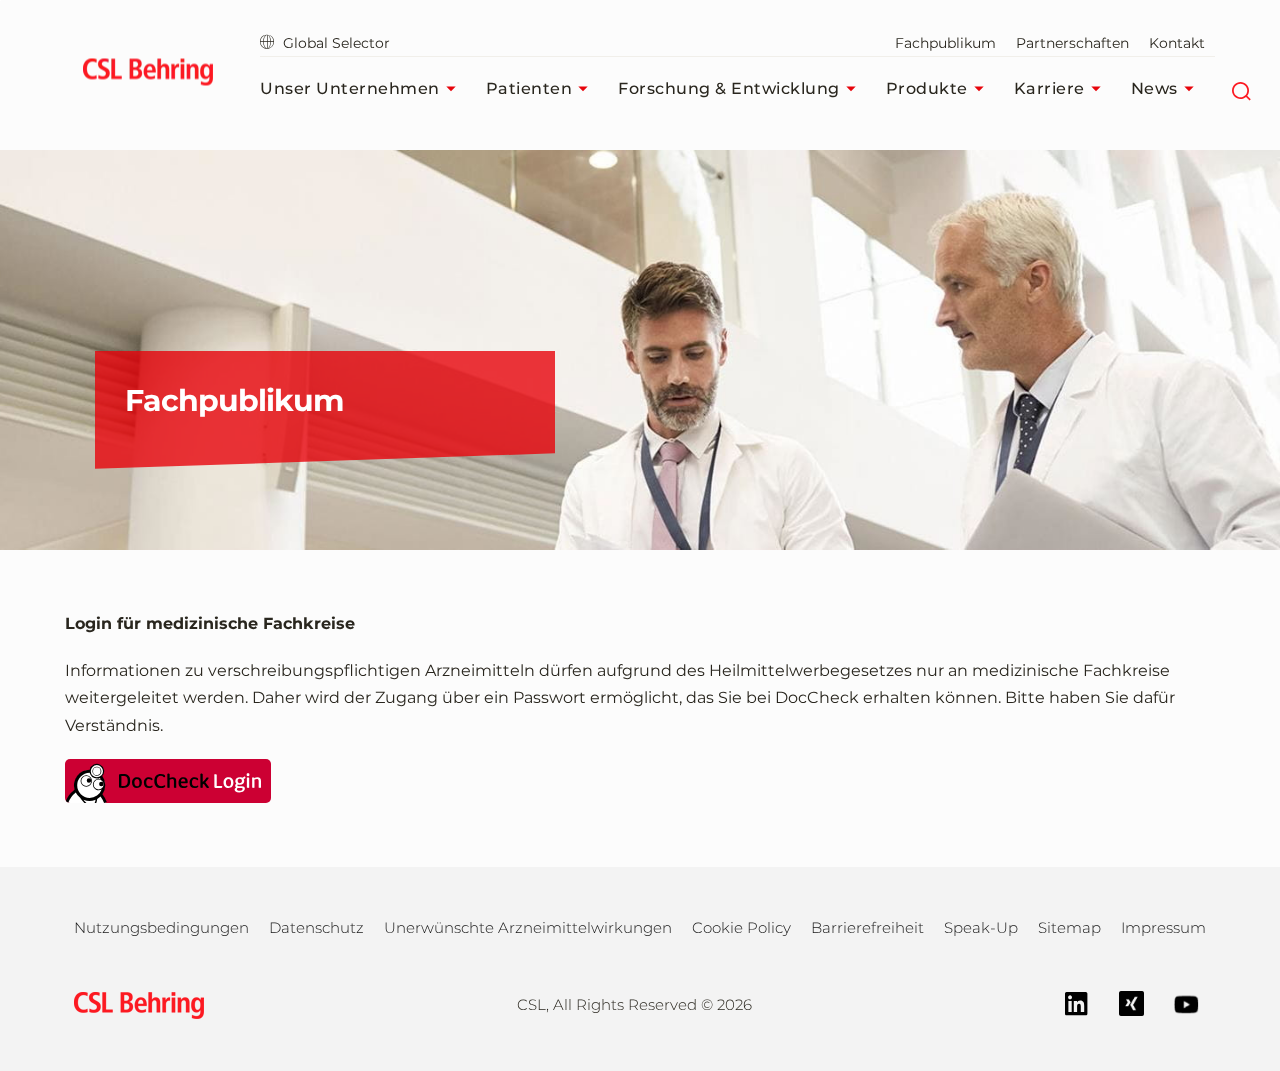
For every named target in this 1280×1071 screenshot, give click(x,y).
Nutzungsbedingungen (161, 927)
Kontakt (1177, 43)
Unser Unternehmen (350, 88)
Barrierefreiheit (867, 927)
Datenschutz (316, 927)
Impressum (1163, 927)
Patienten (529, 88)
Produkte (927, 88)
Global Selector (336, 43)
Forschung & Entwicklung (729, 88)
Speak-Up (981, 927)
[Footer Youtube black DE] (1176, 1002)
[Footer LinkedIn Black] (1066, 1002)
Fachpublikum (945, 43)
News (1154, 88)
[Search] (1241, 89)
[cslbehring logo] (147, 75)
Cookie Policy (741, 927)
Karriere (1049, 88)
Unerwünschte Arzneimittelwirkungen (528, 927)
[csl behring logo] (134, 1003)
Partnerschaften (1072, 43)
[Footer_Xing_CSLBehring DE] (1121, 1002)
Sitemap (1069, 927)
